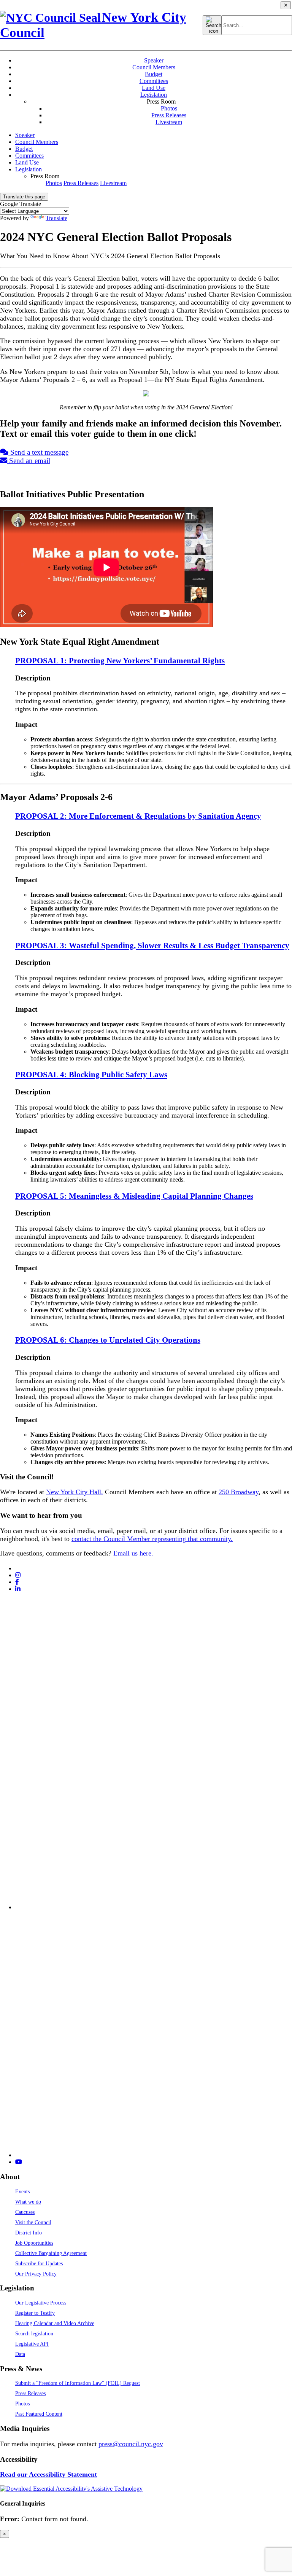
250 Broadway (239, 1492)
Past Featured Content (39, 2414)
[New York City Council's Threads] (154, 1907)
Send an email (29, 461)
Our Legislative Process (41, 2303)
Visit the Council (33, 2222)
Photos (169, 108)
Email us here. (133, 1553)
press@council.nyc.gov (131, 2444)
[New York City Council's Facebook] (17, 1582)
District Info (29, 2233)
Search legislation (34, 2333)
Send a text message (38, 452)
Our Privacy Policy (36, 2274)
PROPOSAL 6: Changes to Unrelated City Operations (108, 1340)
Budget (154, 74)
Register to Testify (35, 2313)
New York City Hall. (75, 1492)
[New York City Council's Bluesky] (154, 2155)
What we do (28, 2202)
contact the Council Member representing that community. (152, 1539)
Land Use (154, 88)
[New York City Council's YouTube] (19, 2162)
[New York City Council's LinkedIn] (18, 1589)
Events (22, 2191)
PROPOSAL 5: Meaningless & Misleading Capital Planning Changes (134, 1196)
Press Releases (169, 115)
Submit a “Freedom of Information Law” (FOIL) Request (78, 2383)
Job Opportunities (34, 2243)
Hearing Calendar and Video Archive (55, 2323)
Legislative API (32, 2344)
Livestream (169, 122)
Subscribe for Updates (39, 2263)
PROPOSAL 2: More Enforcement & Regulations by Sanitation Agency (138, 816)
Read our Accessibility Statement (48, 2474)
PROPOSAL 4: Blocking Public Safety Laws (91, 1074)
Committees (154, 81)
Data (20, 2354)
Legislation (154, 95)
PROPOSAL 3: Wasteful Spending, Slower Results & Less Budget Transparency (152, 945)
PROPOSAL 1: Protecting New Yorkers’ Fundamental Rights (120, 660)
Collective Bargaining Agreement (51, 2253)
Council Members (154, 67)
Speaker (154, 60)
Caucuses (25, 2212)
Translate (56, 218)
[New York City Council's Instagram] (18, 1575)
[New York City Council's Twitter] (18, 1568)
